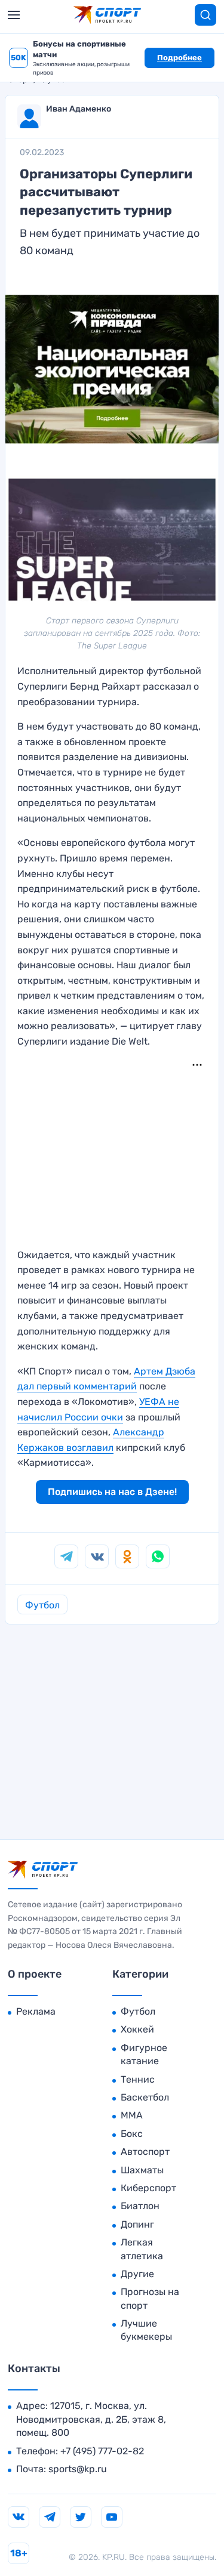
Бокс (132, 2134)
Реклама (36, 2011)
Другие (137, 2274)
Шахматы (142, 2170)
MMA (132, 2115)
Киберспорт (148, 2188)
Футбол (42, 1605)
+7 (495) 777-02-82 (102, 2451)
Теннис (138, 2079)
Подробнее (179, 58)
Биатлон (140, 2206)
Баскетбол (145, 2097)
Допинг (137, 2224)
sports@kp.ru (78, 2469)
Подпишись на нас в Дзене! (112, 1492)
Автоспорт (145, 2152)
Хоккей (137, 2029)
